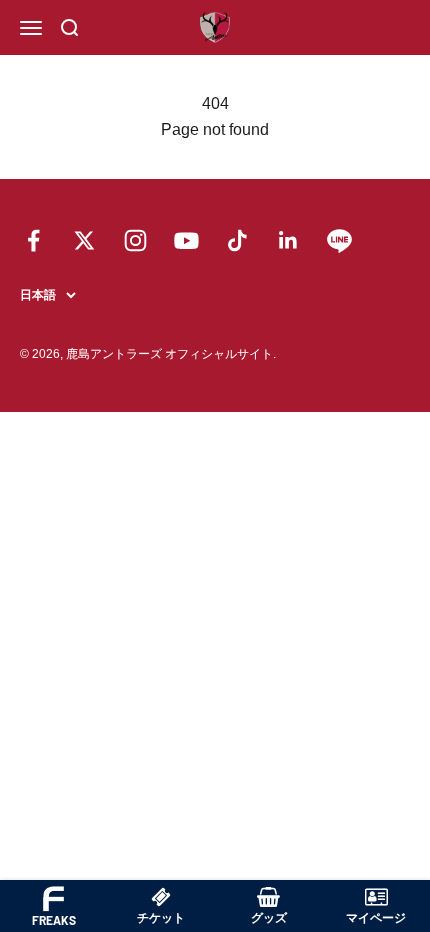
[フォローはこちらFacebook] (33, 240)
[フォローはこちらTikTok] (237, 240)
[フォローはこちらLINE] (339, 240)
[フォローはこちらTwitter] (84, 240)
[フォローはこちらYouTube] (186, 240)
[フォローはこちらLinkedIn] (288, 240)
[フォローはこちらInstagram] (135, 240)
